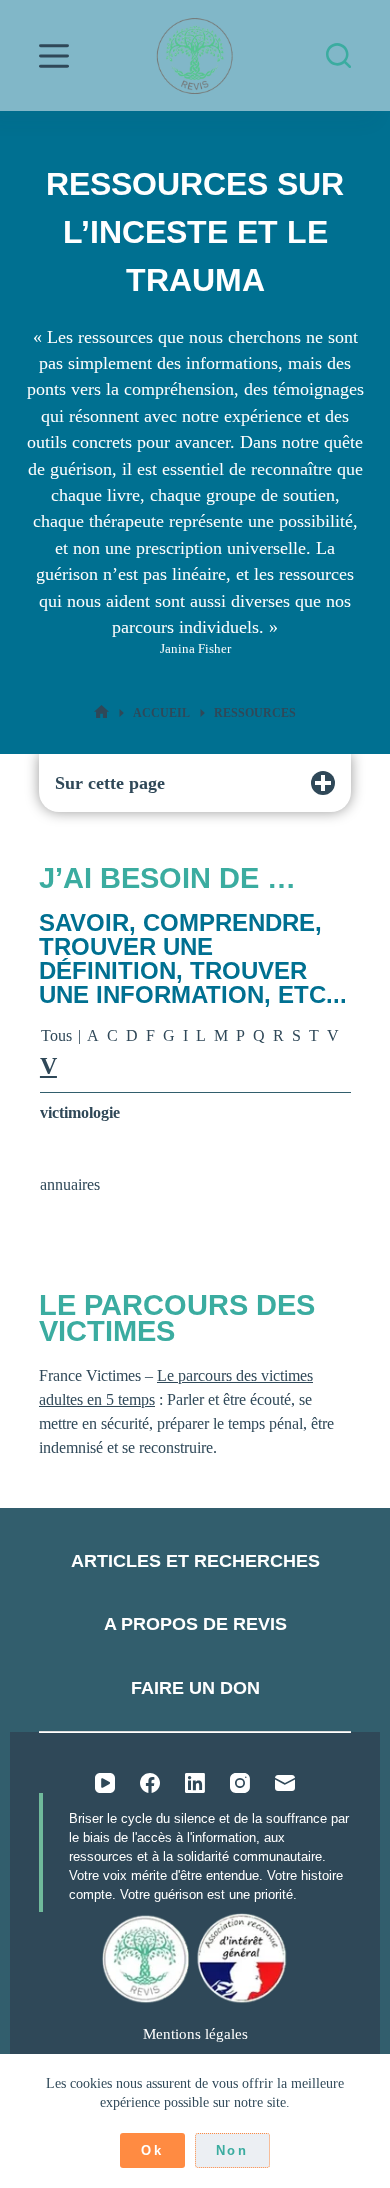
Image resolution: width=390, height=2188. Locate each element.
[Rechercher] (338, 55)
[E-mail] (285, 1783)
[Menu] (54, 56)
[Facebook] (150, 1783)
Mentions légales (195, 2034)
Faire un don (195, 1688)
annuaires (70, 1184)
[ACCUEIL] (101, 712)
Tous (56, 1035)
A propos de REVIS (195, 1624)
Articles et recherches (195, 1561)
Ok (152, 2150)
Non (232, 2150)
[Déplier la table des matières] (323, 783)
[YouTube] (105, 1783)
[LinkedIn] (195, 1783)
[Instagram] (240, 1783)
